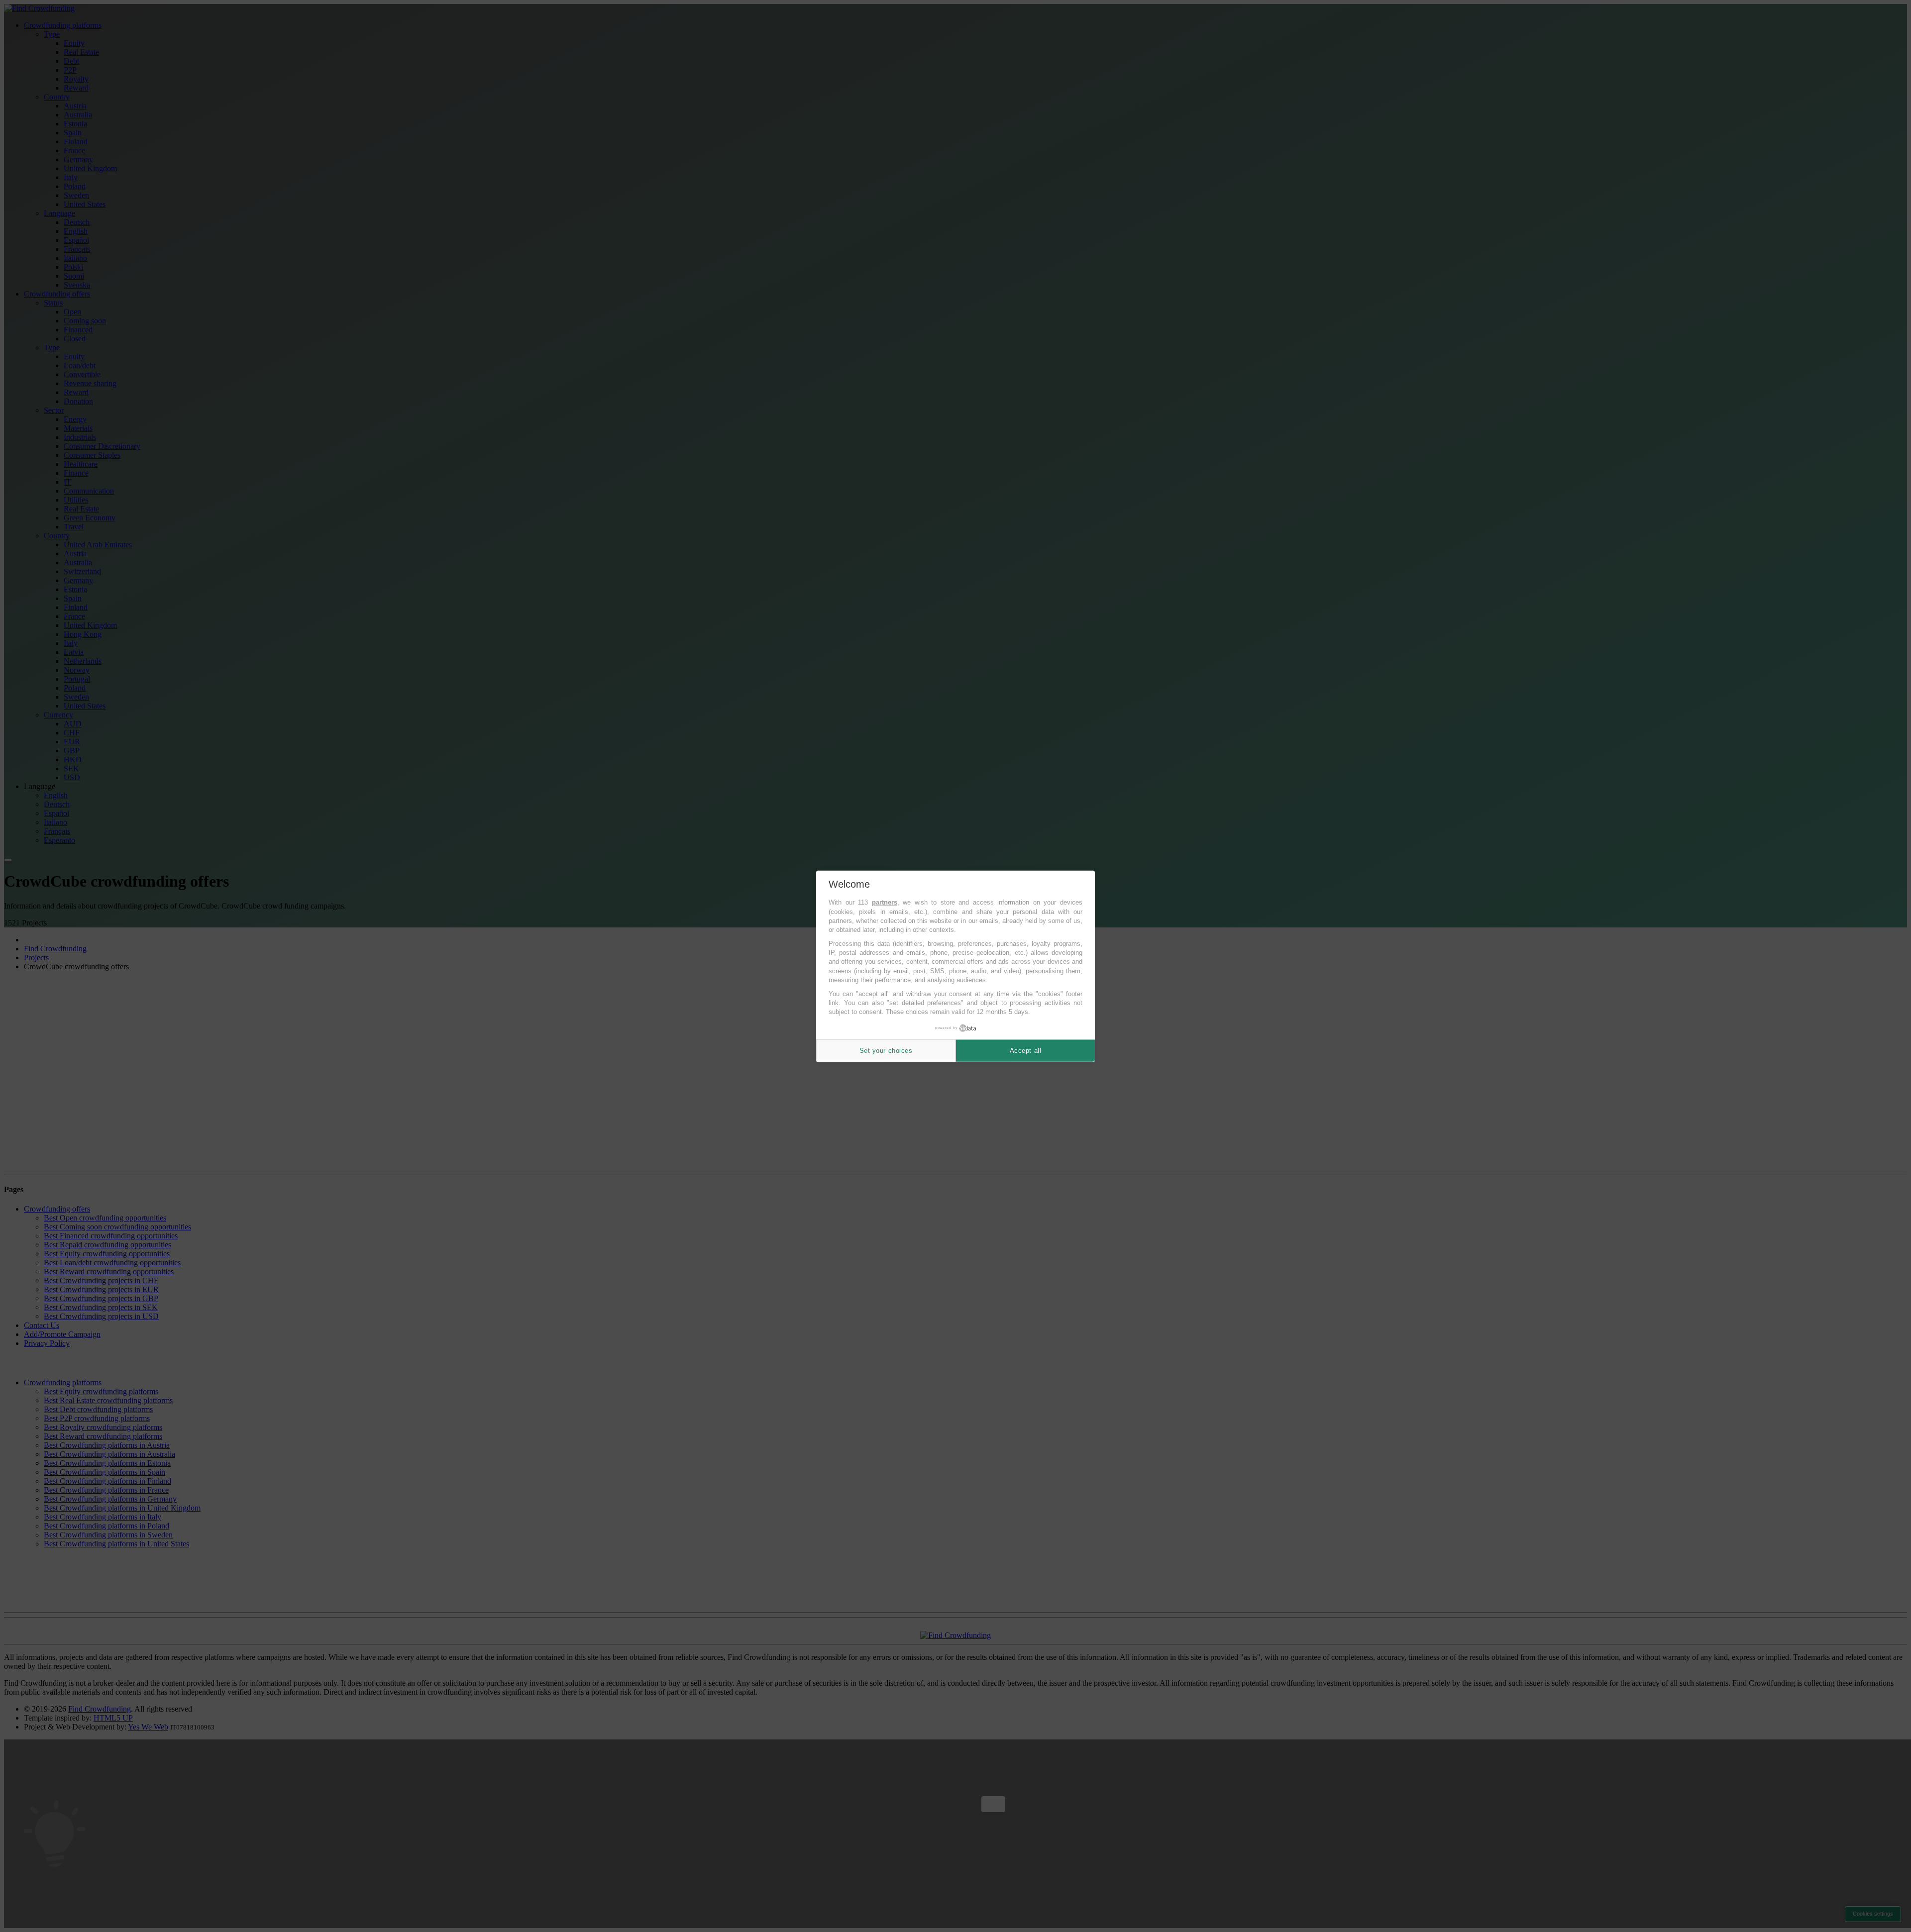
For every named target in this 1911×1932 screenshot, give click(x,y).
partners (885, 902)
